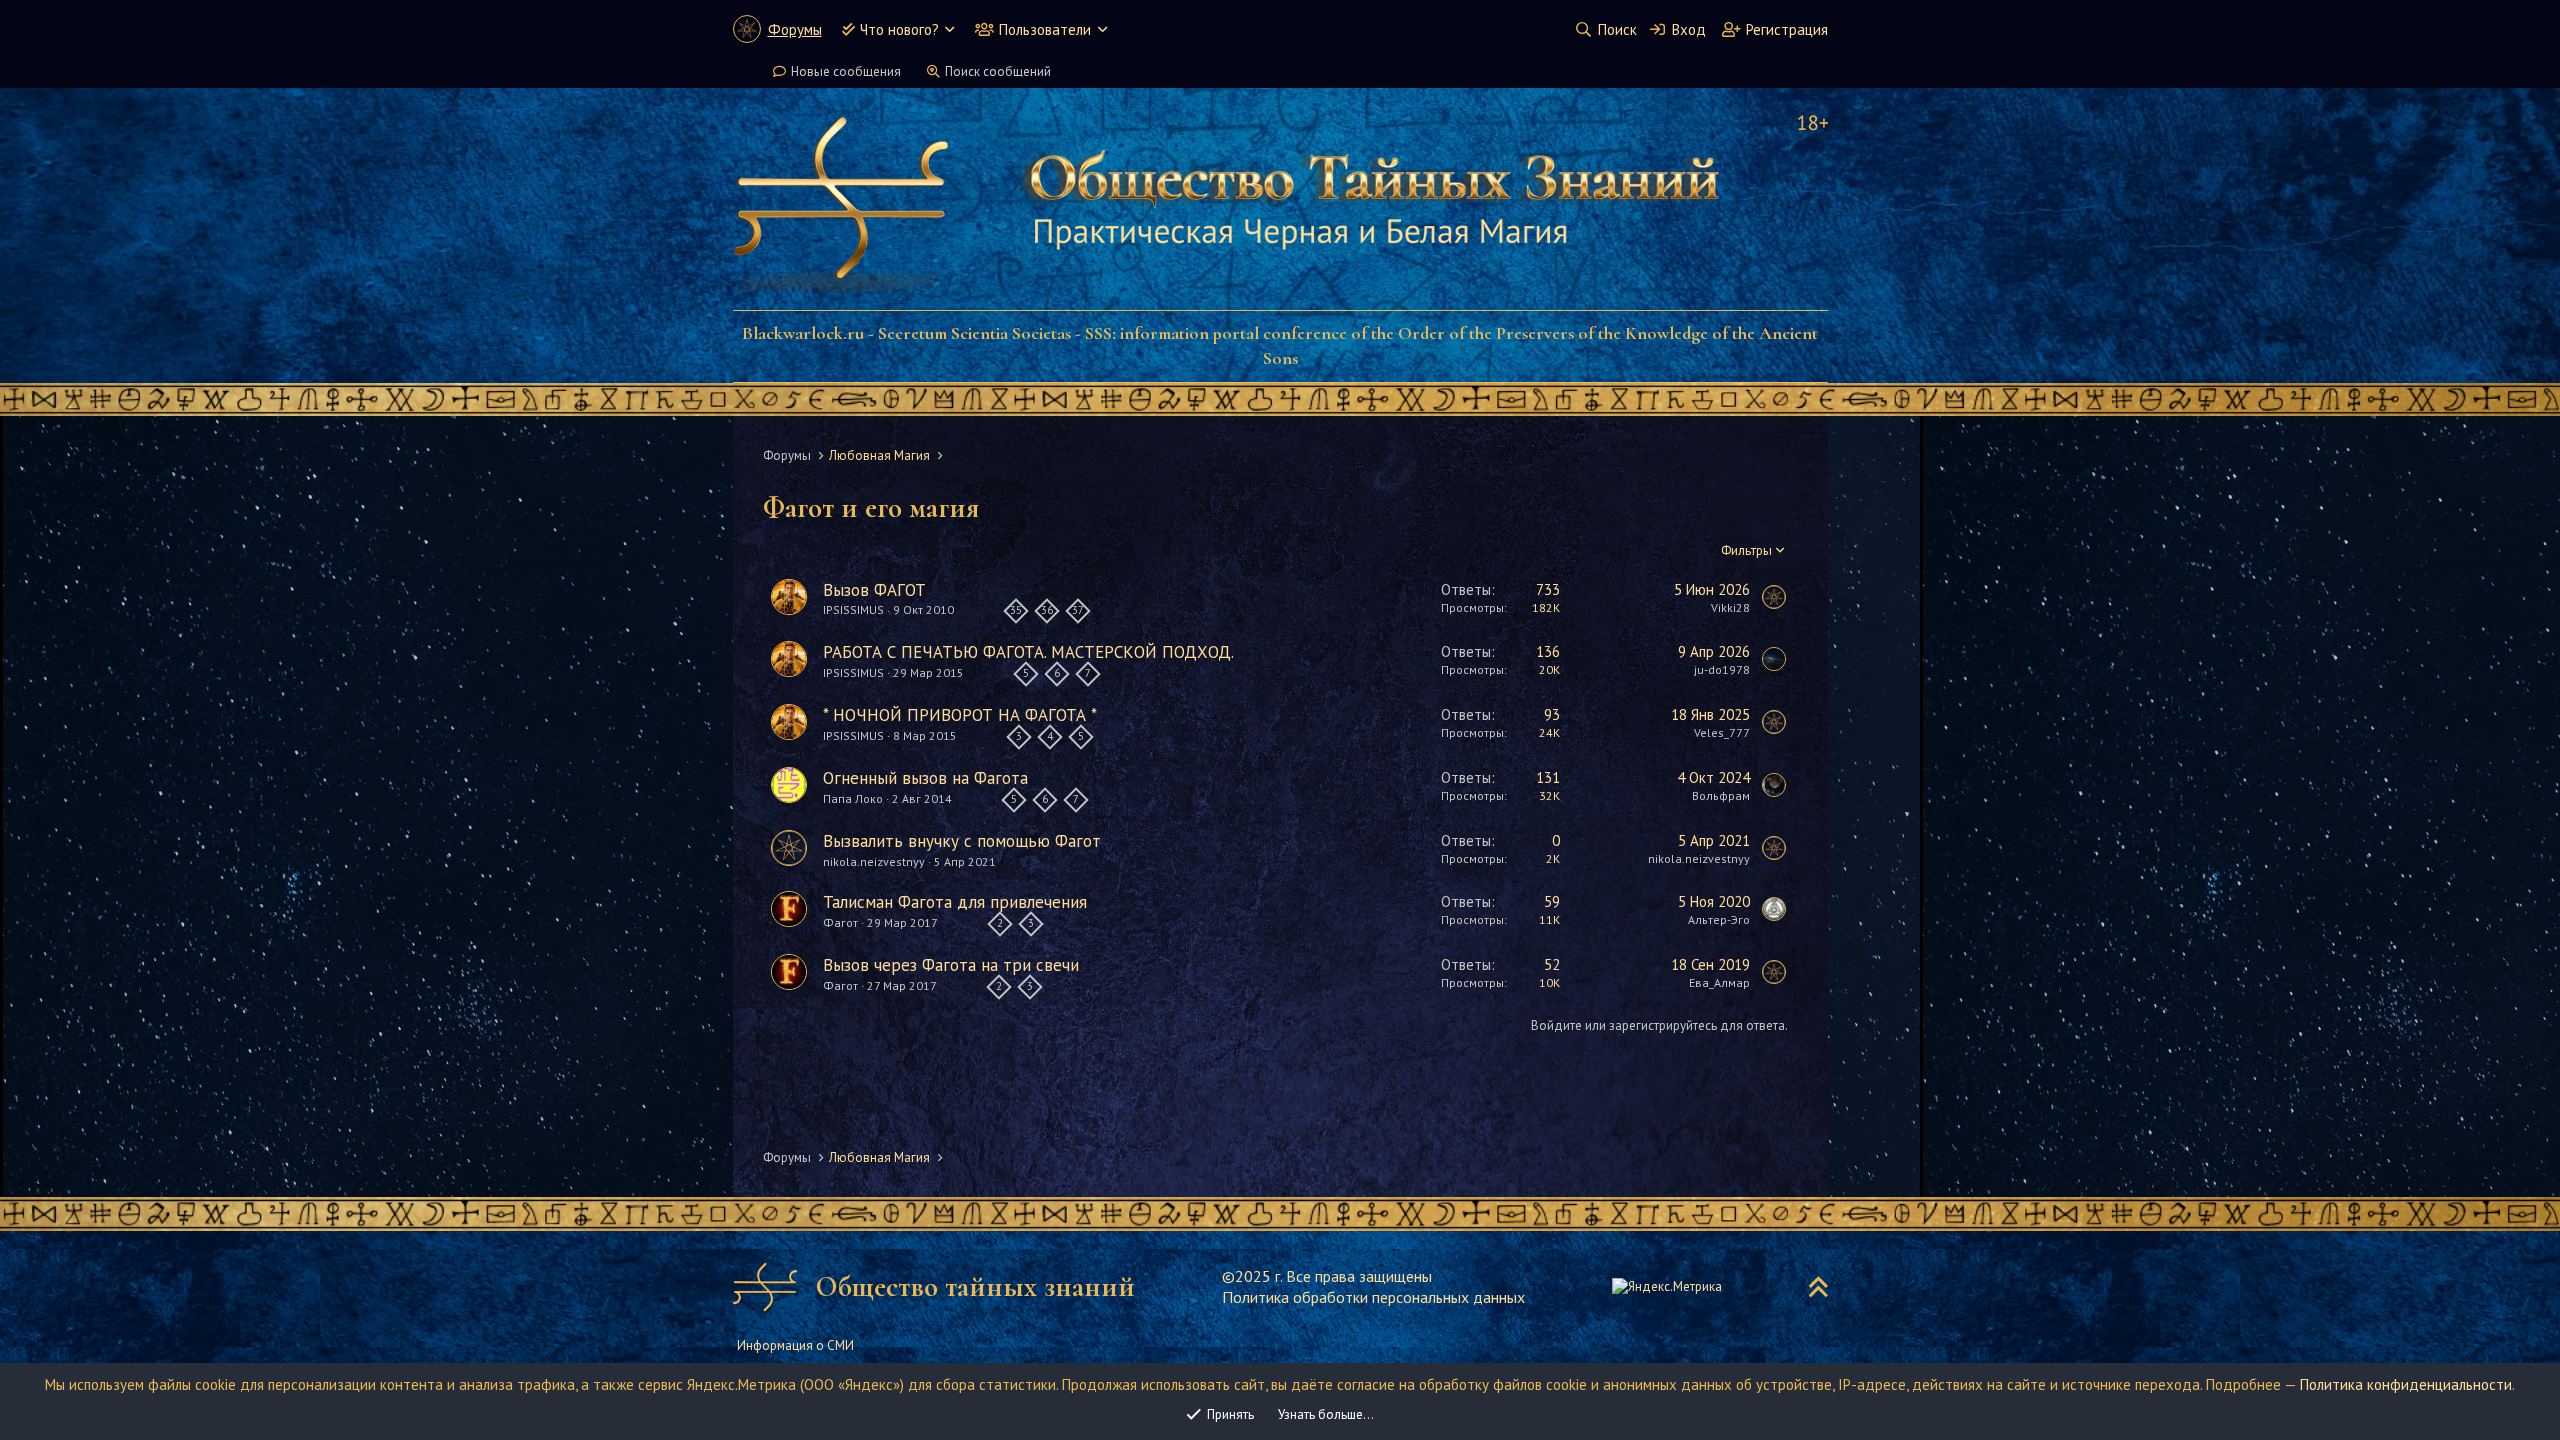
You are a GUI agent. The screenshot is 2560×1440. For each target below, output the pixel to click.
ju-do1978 (1722, 669)
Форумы (795, 29)
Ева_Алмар (1719, 982)
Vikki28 (1730, 607)
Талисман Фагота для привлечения (955, 902)
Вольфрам (1721, 795)
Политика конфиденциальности (2406, 1384)
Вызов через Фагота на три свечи (951, 965)
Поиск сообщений (998, 71)
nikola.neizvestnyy (874, 861)
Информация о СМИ (795, 1345)
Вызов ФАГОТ (874, 590)
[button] (949, 29)
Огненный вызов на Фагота (925, 778)
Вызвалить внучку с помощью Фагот (962, 841)
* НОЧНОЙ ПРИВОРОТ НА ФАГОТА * (960, 715)
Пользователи (1045, 29)
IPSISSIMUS (853, 610)
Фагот (840, 922)
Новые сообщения (846, 71)
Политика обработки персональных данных (1373, 1297)
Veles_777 (1722, 732)
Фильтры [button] (1746, 550)
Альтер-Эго (1719, 919)
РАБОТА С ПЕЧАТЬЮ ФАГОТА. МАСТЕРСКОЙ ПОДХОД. (1028, 652)
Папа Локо (853, 798)
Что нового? (899, 29)
